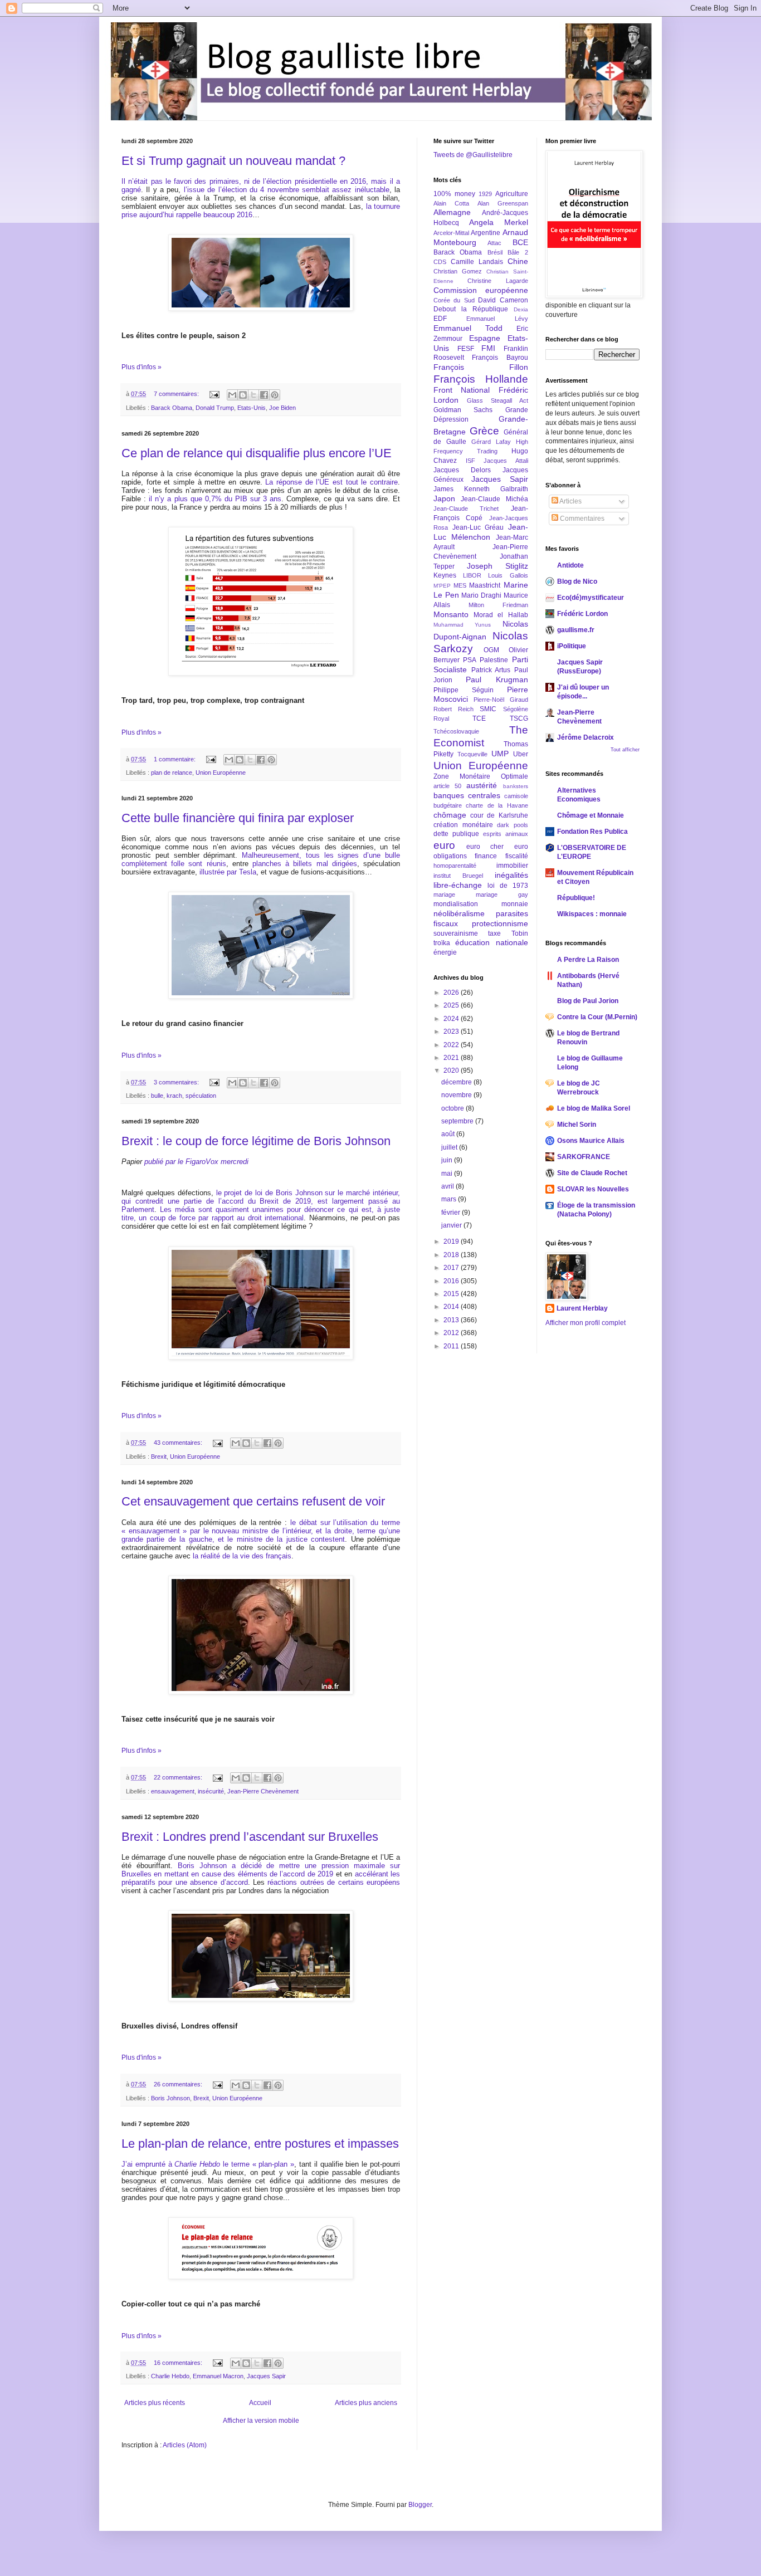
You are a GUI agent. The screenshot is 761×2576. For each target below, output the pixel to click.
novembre (457, 1095)
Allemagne (452, 212)
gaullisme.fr (576, 630)
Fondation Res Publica (592, 832)
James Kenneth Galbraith (481, 489)
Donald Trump (215, 408)
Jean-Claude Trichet (466, 509)
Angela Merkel (499, 222)
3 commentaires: (177, 1082)
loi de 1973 (508, 886)
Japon (444, 498)
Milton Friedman (498, 605)
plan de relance (172, 773)
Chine (518, 261)
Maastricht (485, 585)
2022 (452, 1045)
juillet (450, 1147)
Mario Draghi (481, 595)
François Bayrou (500, 358)
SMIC (488, 709)
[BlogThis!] (243, 395)
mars (450, 1199)
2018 (452, 1255)
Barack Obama (172, 408)
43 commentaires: (179, 1443)
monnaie (515, 904)
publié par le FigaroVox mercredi (196, 1162)
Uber (521, 754)
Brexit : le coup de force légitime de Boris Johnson (256, 1141)
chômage (450, 815)
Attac (494, 243)
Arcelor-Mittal (451, 233)
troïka (442, 943)
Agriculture (512, 194)
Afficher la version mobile (261, 2421)
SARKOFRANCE (584, 1157)
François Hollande (481, 379)
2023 (452, 1032)
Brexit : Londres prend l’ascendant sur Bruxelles (250, 1837)
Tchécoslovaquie (456, 731)
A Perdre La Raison (588, 960)
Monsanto (451, 614)
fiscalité (517, 856)
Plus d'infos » (142, 367)
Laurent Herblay (582, 1308)
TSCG (519, 718)
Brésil (495, 252)
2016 (452, 1281)
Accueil (260, 2403)
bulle (157, 1096)
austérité (482, 785)
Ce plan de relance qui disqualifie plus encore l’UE (257, 453)
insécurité (211, 1791)
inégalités (511, 875)
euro (444, 845)
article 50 (447, 786)
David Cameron (503, 300)
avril (448, 1186)
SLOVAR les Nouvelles (593, 1189)
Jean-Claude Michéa (494, 499)
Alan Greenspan (503, 203)
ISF (470, 461)
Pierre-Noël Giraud (501, 700)
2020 (452, 1071)
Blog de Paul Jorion (588, 1001)
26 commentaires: (179, 2084)
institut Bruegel (458, 876)
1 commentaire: (175, 759)
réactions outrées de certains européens (334, 1882)
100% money (454, 194)
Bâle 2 (518, 252)
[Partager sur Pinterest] (275, 395)
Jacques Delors (462, 470)
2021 (452, 1058)
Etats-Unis (252, 408)
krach (174, 1096)
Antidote (570, 565)
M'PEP (442, 586)
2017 (452, 1268)
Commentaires (581, 519)
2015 (452, 1294)
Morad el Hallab (501, 615)
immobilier (512, 866)
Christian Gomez (458, 271)
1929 (485, 194)
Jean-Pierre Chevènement (263, 1791)
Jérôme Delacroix (586, 737)
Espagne (485, 338)
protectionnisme (500, 923)
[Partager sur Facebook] (264, 395)
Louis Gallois (508, 575)
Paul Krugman (497, 680)
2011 (452, 1346)
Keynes (445, 575)
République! (576, 898)
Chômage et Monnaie (591, 815)
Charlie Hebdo (170, 2376)
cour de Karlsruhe (499, 815)
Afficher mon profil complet (586, 1323)
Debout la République (471, 309)
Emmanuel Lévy (497, 319)
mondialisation (456, 904)
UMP (500, 754)
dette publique (456, 834)
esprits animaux (506, 834)
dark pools (513, 825)
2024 (452, 1019)
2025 (452, 1005)
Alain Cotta (451, 203)
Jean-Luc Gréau (478, 527)
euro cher (485, 847)
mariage (444, 894)
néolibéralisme (459, 913)
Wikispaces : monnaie (592, 914)
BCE (520, 242)
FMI (488, 348)
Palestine (494, 660)
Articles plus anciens (366, 2403)
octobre (453, 1108)
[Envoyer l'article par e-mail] (214, 394)
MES (460, 585)
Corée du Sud (454, 300)
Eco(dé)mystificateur (591, 598)
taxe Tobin (508, 933)
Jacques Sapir (266, 2376)
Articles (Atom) (185, 2445)
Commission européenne (481, 290)
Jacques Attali (506, 461)
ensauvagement (173, 1791)
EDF (440, 319)
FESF (466, 349)
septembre (458, 1121)
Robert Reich (453, 709)
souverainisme (456, 933)
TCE (479, 718)
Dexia (521, 309)
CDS (440, 262)
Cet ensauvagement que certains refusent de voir (253, 1501)
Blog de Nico (577, 581)
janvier (452, 1225)
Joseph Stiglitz (497, 566)
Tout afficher (625, 750)
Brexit (159, 1456)
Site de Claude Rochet (592, 1173)
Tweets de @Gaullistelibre (473, 155)
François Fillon (481, 367)
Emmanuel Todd (468, 328)
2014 (452, 1307)
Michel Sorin (577, 1125)
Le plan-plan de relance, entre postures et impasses (260, 2144)
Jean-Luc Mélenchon (481, 532)
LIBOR (472, 575)
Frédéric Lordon (582, 614)
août (449, 1134)
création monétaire (463, 825)
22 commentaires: (179, 1777)
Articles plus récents (155, 2403)
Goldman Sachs (463, 410)
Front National (462, 390)
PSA (470, 660)
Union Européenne (221, 773)
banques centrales (467, 795)
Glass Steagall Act (497, 400)
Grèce (484, 431)
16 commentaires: (179, 2363)
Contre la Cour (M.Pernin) (597, 1017)
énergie (445, 952)
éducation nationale (491, 942)
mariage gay (502, 894)
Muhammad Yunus (462, 625)
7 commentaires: (177, 394)
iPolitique (572, 646)
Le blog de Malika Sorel (594, 1108)
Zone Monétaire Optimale (481, 776)
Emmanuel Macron (218, 2376)
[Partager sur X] (253, 395)
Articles (570, 501)
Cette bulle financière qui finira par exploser (238, 818)
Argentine (486, 233)
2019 (452, 1241)
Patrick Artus (491, 670)
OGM (491, 650)
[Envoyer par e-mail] (232, 395)
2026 (452, 993)
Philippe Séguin (464, 690)
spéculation (201, 1096)
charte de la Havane (497, 805)
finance (486, 856)
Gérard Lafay (491, 442)
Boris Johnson (170, 2098)
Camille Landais (477, 262)
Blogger (420, 2505)
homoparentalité (455, 866)
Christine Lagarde (497, 281)
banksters (516, 786)
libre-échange (458, 885)
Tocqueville (472, 754)
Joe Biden (282, 408)
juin (448, 1160)
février (452, 1213)
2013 (452, 1320)
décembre (457, 1082)
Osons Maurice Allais (591, 1141)
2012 (452, 1333)
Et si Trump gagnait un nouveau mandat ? (233, 161)
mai (448, 1174)
